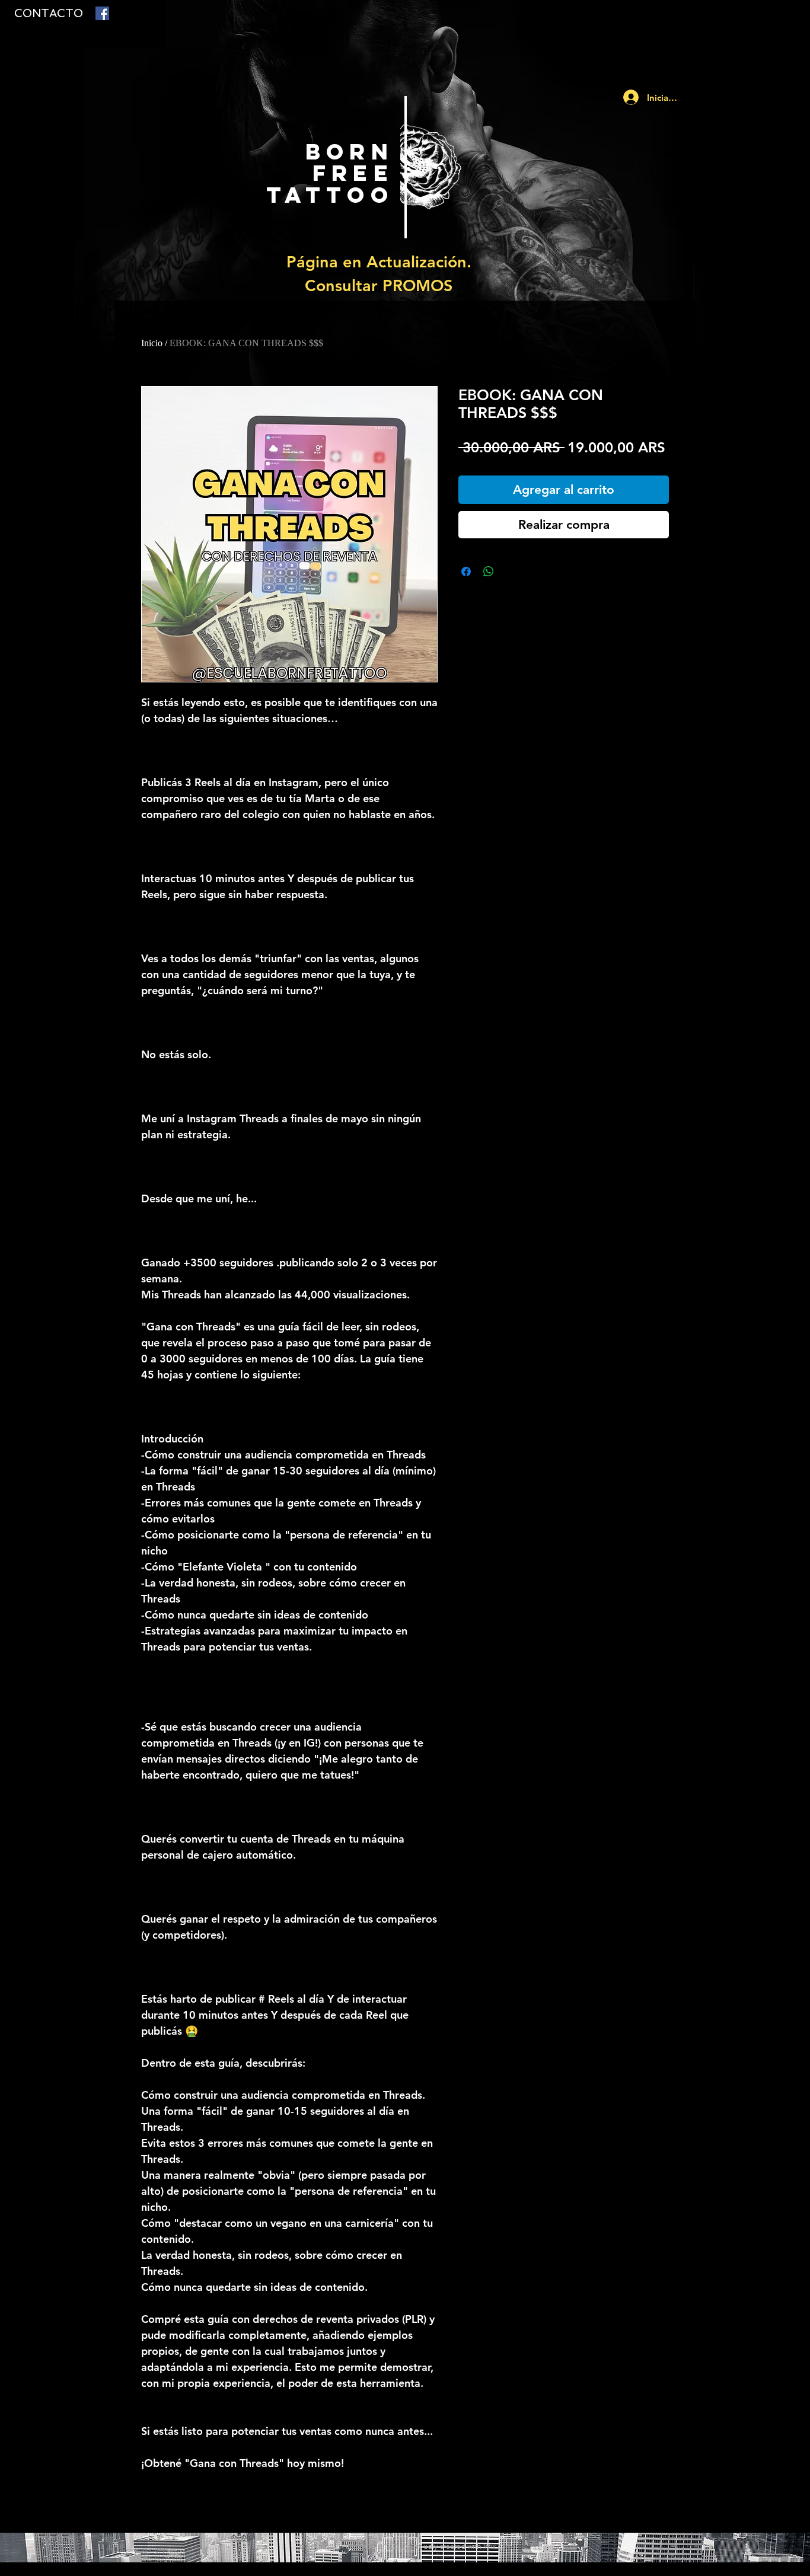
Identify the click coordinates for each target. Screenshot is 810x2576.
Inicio (152, 343)
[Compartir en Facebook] (466, 572)
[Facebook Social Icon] (102, 13)
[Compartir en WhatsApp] (489, 572)
